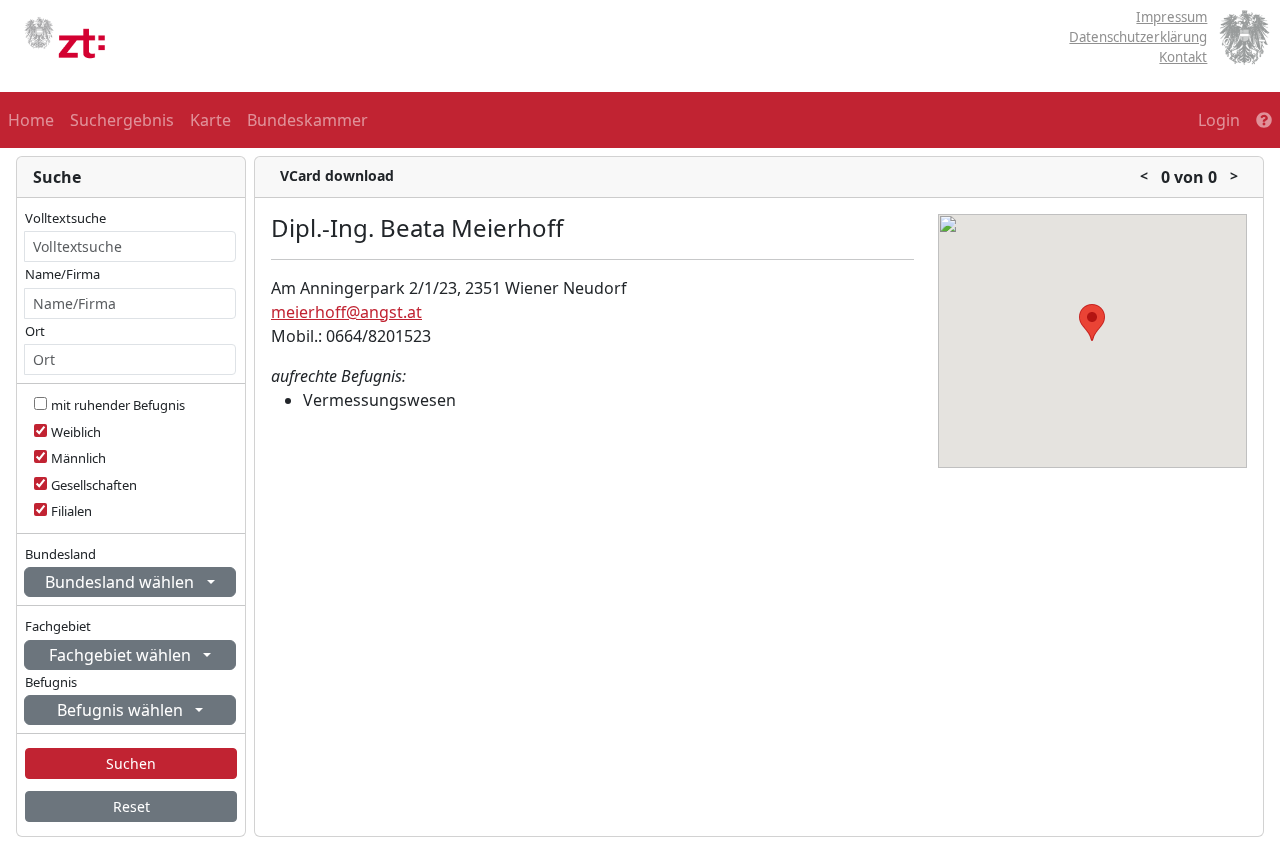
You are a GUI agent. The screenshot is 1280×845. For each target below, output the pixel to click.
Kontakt (1183, 57)
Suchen (131, 763)
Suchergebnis (122, 120)
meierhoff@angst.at (346, 312)
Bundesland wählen (121, 582)
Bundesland (60, 554)
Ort (35, 331)
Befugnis (51, 682)
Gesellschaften (94, 485)
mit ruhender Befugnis (118, 405)
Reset (131, 806)
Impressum (1171, 17)
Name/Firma (62, 274)
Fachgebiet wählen (122, 655)
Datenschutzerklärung (1138, 37)
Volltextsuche (65, 218)
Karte (210, 120)
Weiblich (76, 432)
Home (31, 120)
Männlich (78, 458)
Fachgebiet (58, 626)
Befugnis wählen (122, 710)
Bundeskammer (307, 120)
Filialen (71, 511)
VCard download (337, 175)
